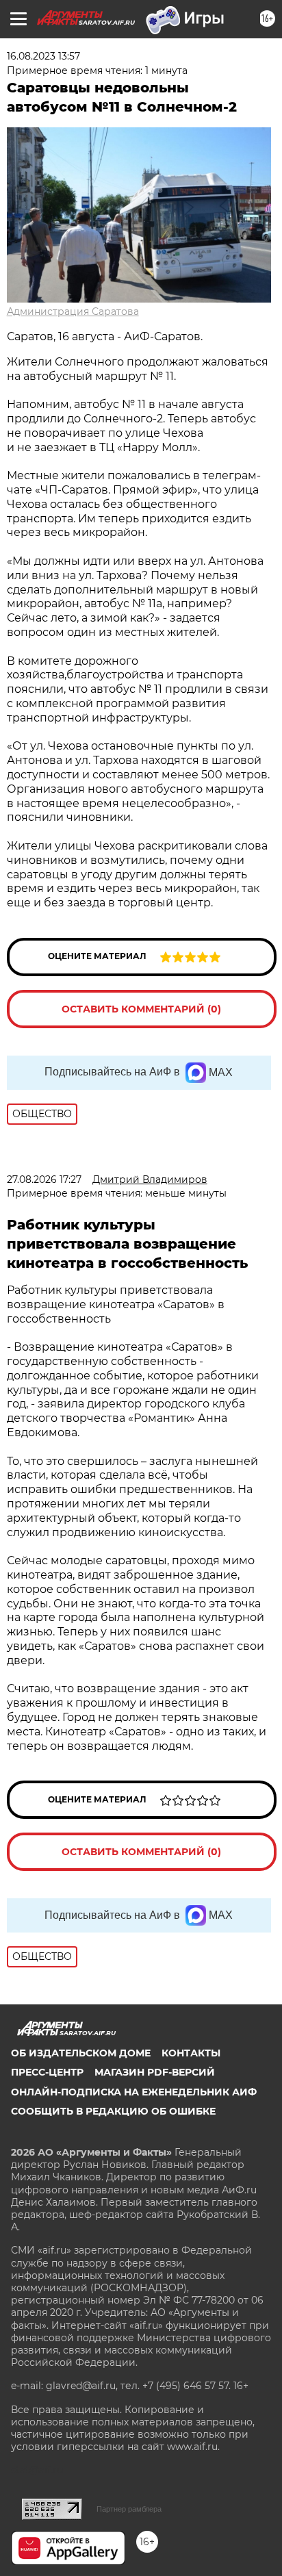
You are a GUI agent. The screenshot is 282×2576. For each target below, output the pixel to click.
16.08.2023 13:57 (43, 56)
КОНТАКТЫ (191, 2053)
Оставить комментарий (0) (141, 1009)
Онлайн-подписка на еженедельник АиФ (134, 2092)
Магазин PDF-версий (155, 2072)
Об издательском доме (81, 2053)
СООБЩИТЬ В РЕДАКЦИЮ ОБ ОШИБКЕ (113, 2111)
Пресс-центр (47, 2072)
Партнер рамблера (129, 2509)
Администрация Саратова (73, 311)
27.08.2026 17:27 (44, 1179)
